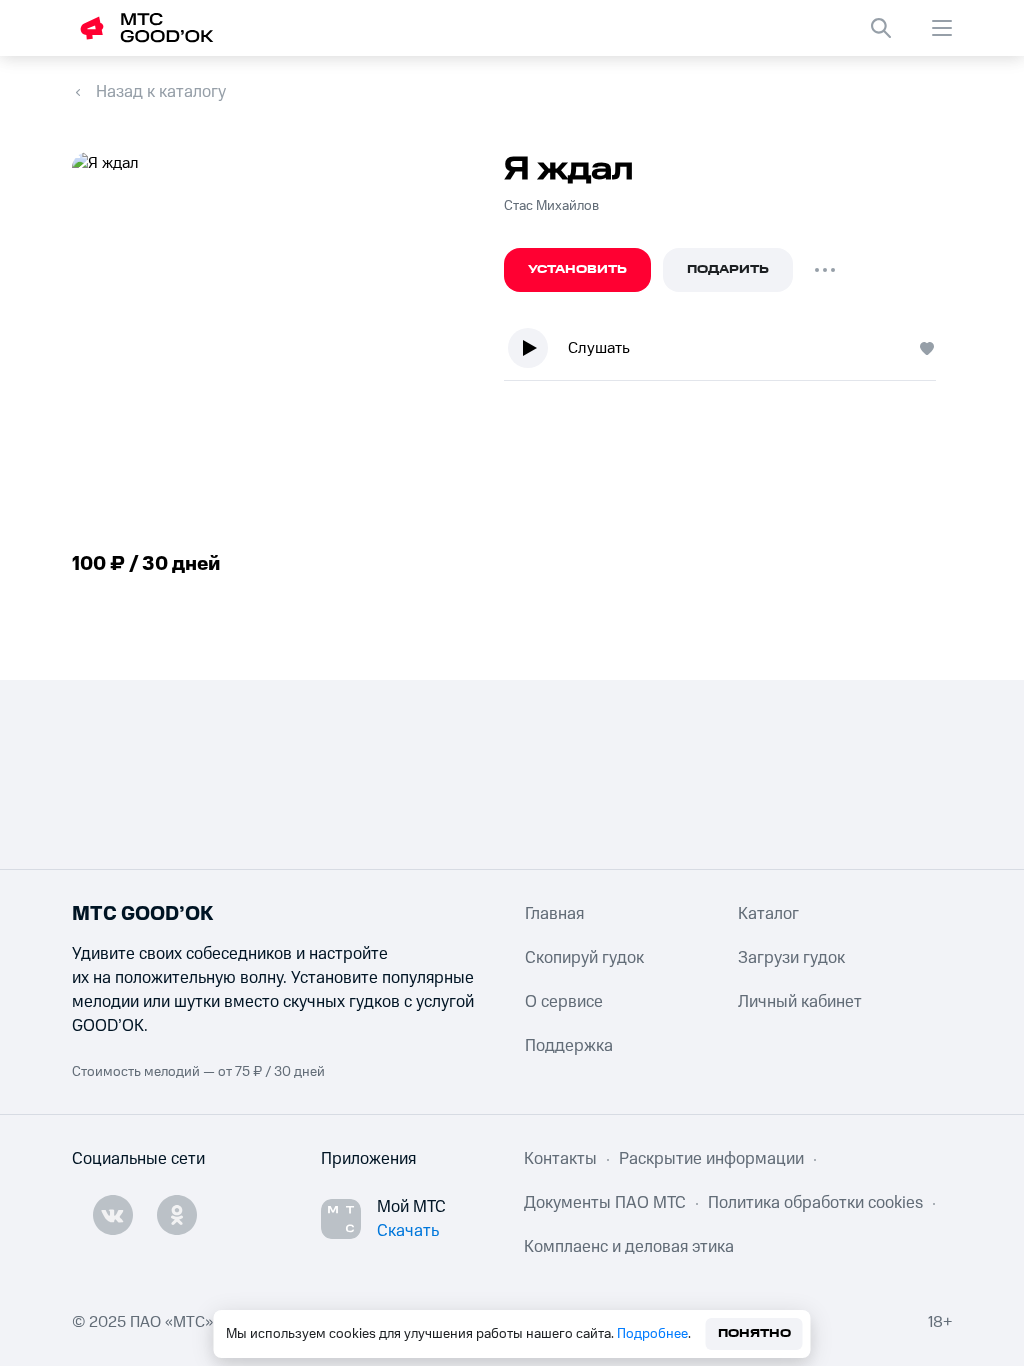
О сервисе (564, 1002)
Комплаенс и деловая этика (629, 1247)
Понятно (754, 1333)
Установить (577, 269)
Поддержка (569, 1046)
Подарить (728, 269)
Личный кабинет (800, 1002)
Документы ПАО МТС (605, 1203)
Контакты (560, 1159)
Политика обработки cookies (815, 1203)
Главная (554, 914)
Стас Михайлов (551, 206)
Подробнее (652, 1334)
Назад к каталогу (161, 92)
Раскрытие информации (711, 1159)
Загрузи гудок (791, 958)
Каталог (768, 914)
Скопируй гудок (584, 958)
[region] (728, 352)
